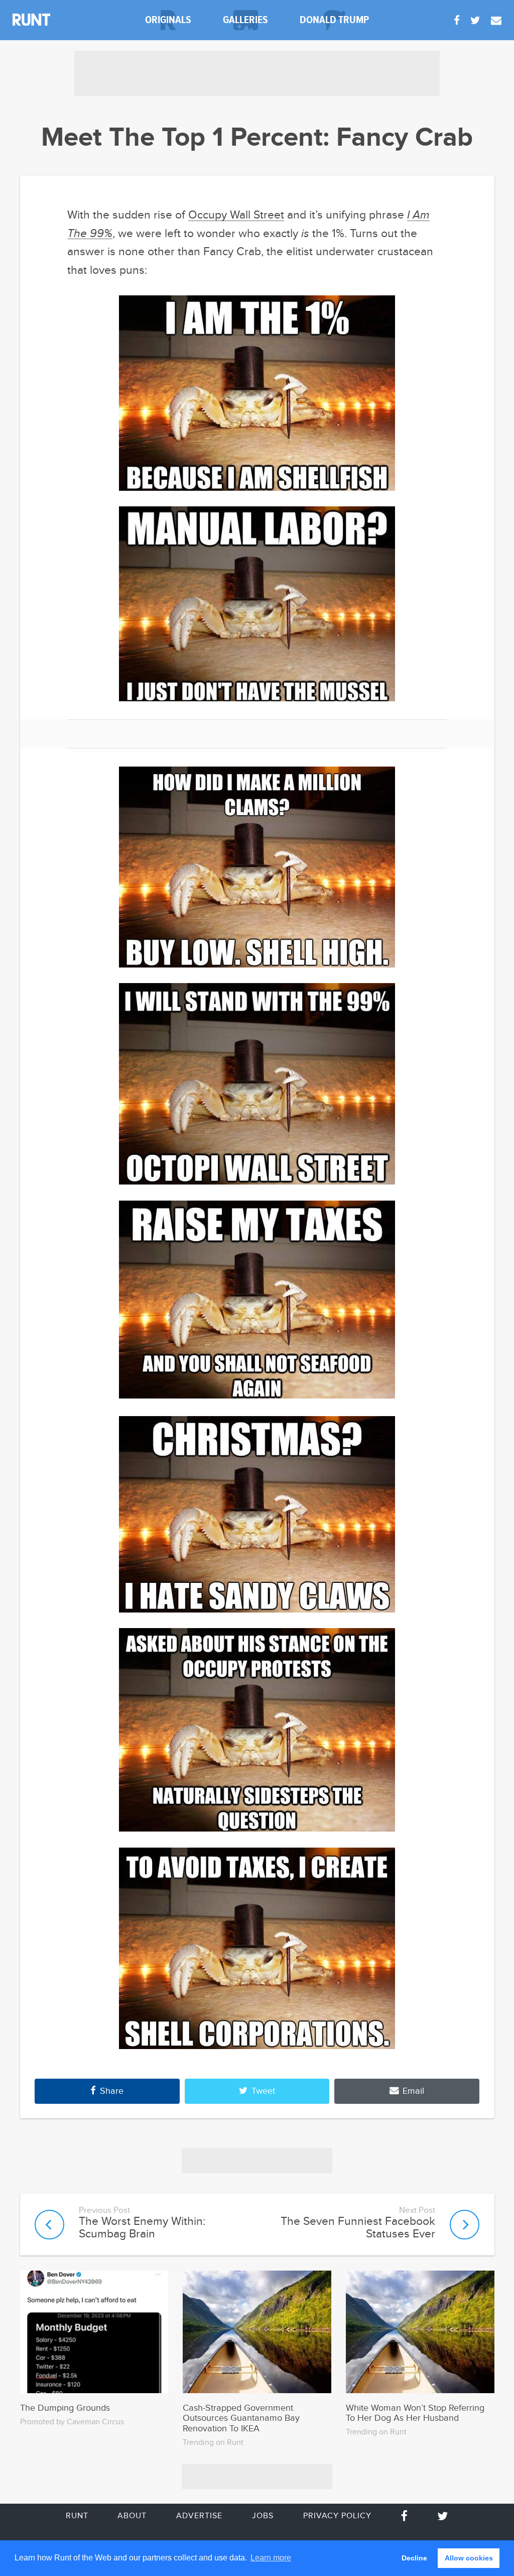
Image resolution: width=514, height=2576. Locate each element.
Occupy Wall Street (236, 215)
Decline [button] (414, 2558)
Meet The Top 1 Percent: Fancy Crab (257, 138)
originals (168, 20)
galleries (245, 20)
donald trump (334, 20)
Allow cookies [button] (469, 2558)
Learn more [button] (271, 2558)
